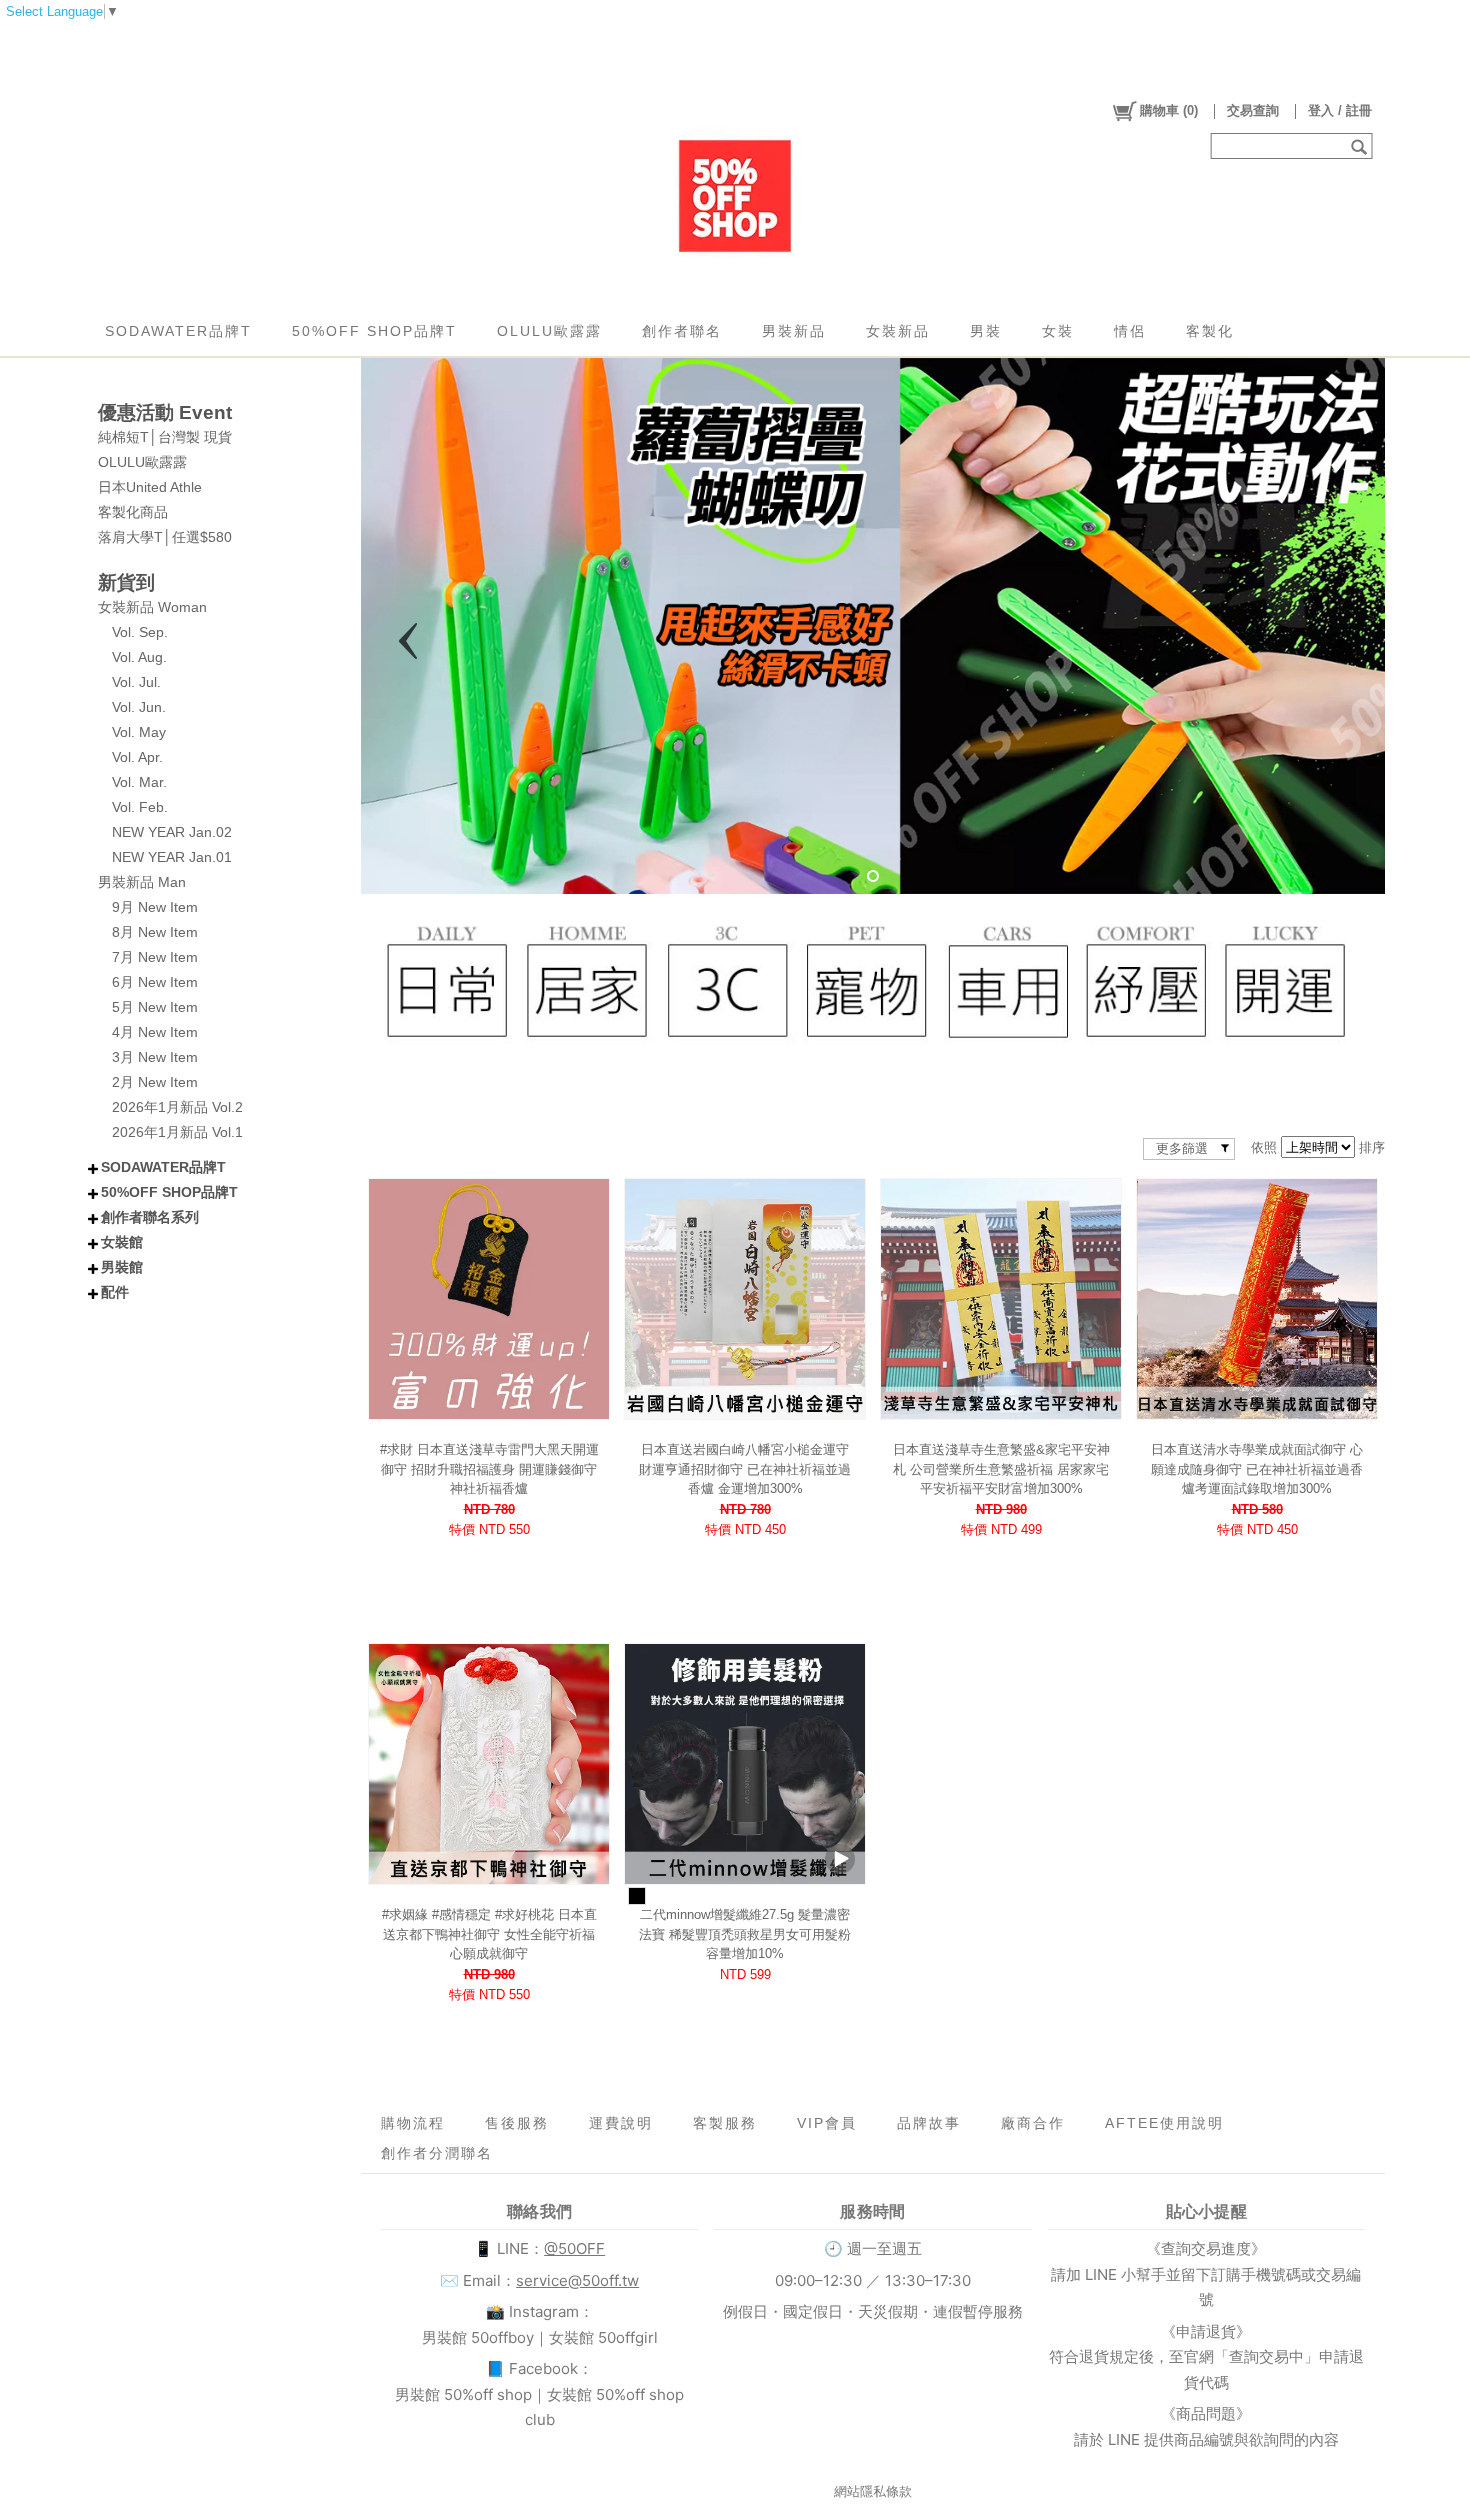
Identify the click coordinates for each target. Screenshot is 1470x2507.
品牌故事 (929, 2123)
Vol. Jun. (139, 707)
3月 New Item (155, 1057)
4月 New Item (155, 1032)
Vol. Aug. (139, 657)
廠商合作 (1033, 2123)
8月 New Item (155, 932)
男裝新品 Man (142, 882)
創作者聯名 (682, 331)
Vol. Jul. (136, 682)
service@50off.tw (577, 2280)
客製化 (1210, 331)
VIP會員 (827, 2123)
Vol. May (139, 732)
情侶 (1130, 331)
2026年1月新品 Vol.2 (177, 1107)
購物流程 (413, 2123)
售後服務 (517, 2123)
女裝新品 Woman (152, 607)
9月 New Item (155, 907)
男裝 (986, 331)
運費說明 (621, 2123)
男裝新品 (794, 331)
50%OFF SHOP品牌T (374, 331)
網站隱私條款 (873, 2491)
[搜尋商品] (1361, 146)
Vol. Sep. (140, 632)
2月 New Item (155, 1082)
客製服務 (725, 2123)
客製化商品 (133, 512)
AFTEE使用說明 (1164, 2123)
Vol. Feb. (140, 807)
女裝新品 (898, 331)
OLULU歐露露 (549, 331)
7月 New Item (155, 957)
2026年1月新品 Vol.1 (177, 1132)
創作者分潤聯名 (437, 2153)
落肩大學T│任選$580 (165, 537)
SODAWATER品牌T (178, 331)
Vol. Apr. (137, 757)
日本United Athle (150, 487)
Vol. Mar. (139, 782)
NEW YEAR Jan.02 (172, 832)
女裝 (1058, 331)
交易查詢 (1253, 110)
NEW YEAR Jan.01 (172, 857)
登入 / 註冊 (1340, 110)
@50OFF (574, 2248)
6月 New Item (155, 982)
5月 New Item (155, 1007)
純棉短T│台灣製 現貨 (165, 437)
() (1169, 110)
